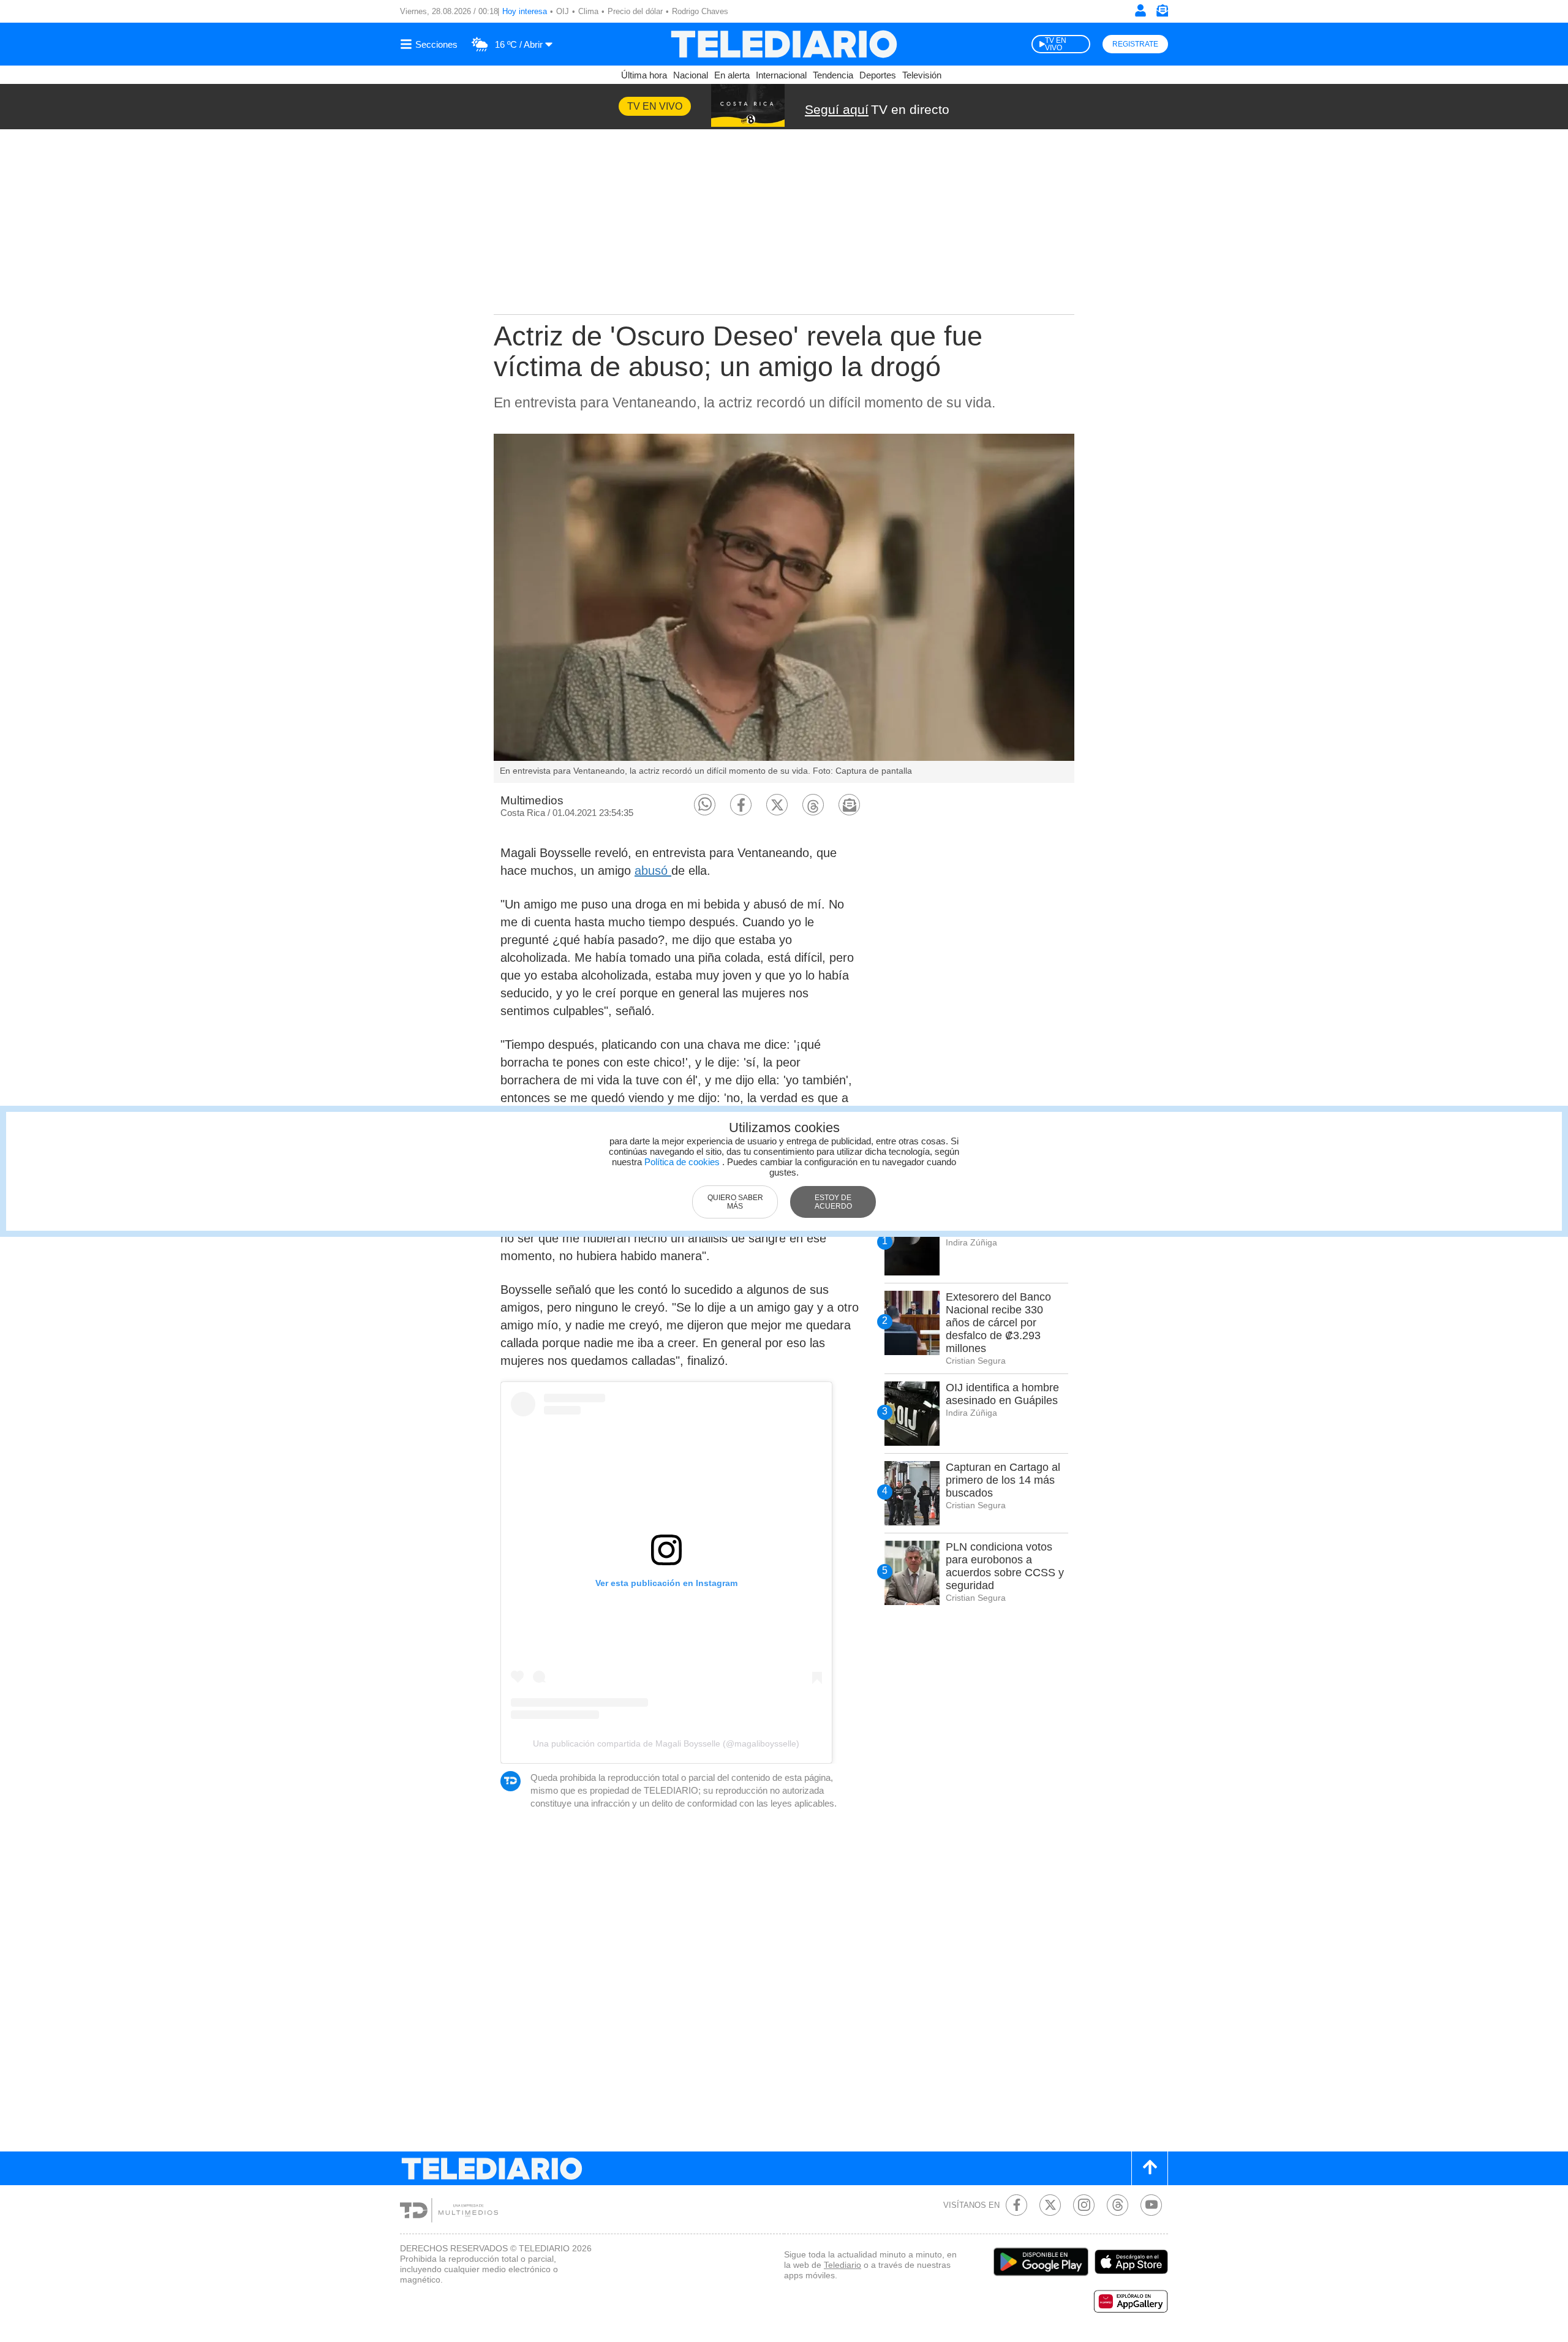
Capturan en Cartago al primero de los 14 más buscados (1003, 1480)
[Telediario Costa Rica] (784, 44)
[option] (784, 608)
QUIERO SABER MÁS (735, 1202)
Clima (588, 11)
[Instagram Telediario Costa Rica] (1084, 2205)
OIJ (563, 11)
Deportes (878, 75)
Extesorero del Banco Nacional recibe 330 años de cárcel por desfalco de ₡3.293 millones (998, 1323)
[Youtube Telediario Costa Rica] (1151, 2205)
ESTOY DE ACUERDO (833, 1202)
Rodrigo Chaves (700, 11)
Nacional (691, 75)
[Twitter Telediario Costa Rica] (1050, 2205)
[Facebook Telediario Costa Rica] (1016, 2205)
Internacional (781, 75)
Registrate (1135, 44)
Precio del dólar (635, 11)
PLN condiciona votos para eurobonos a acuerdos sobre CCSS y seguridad (1005, 1566)
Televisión (922, 75)
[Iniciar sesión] (1140, 10)
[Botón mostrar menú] (431, 44)
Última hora (644, 75)
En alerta (732, 75)
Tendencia (833, 75)
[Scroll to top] (1150, 2168)
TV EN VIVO (1056, 44)
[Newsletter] (1162, 13)
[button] (705, 805)
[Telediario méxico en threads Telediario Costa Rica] (1118, 2205)
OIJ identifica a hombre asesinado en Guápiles (1002, 1394)
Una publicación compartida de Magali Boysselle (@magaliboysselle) (666, 1743)
